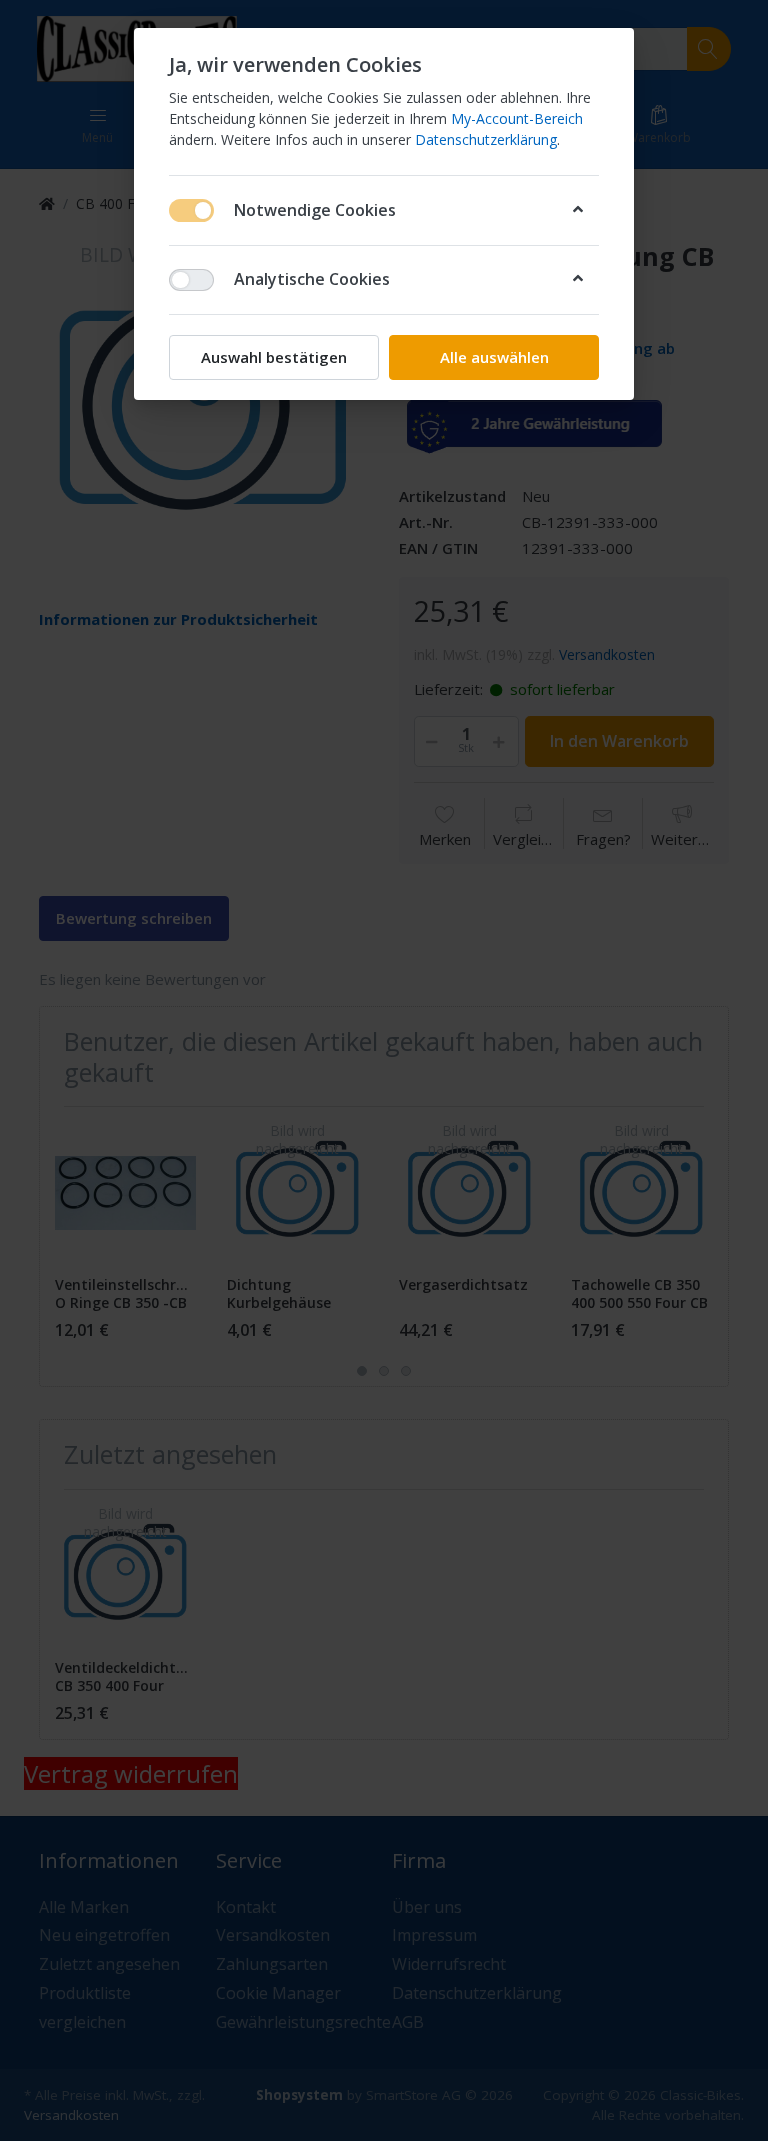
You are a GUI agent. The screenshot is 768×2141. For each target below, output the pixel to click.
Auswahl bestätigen (274, 357)
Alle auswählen (494, 357)
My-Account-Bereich (517, 118)
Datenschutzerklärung (486, 139)
